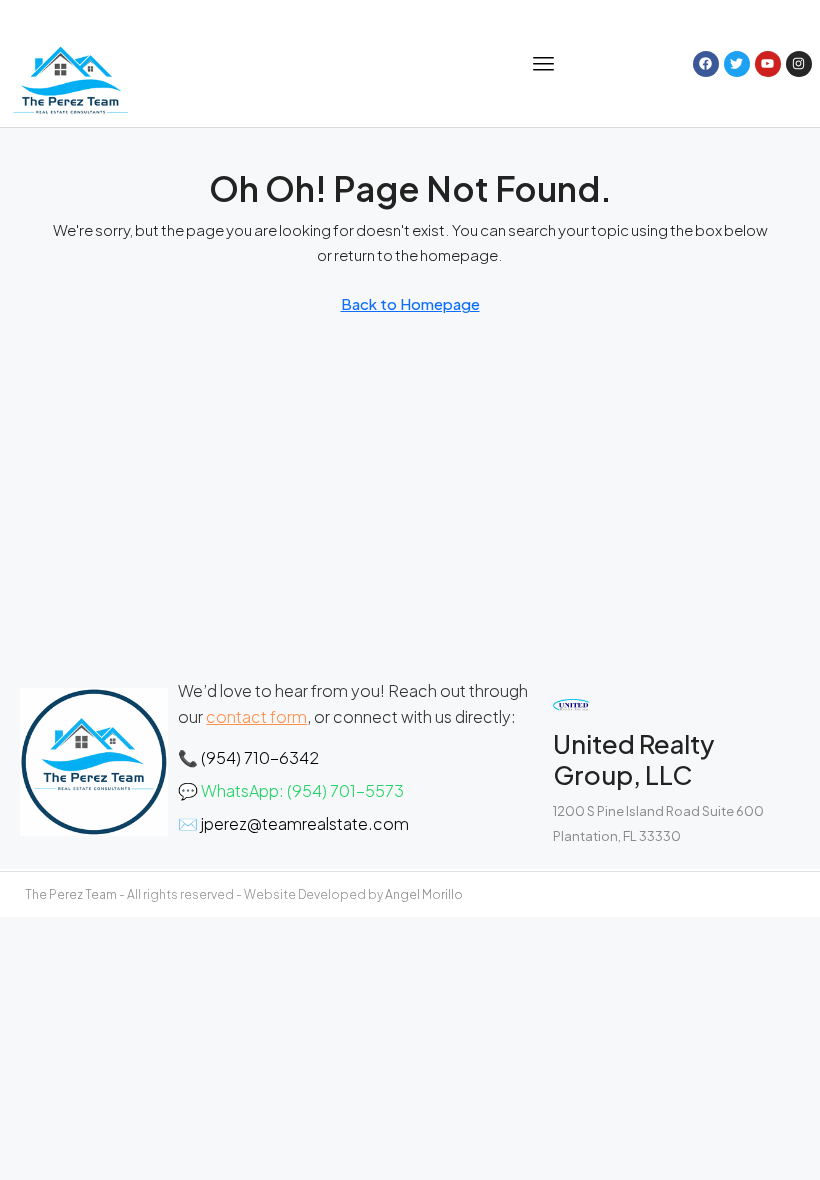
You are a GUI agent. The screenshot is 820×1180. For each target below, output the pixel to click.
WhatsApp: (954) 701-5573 (302, 790)
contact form (256, 716)
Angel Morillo (424, 894)
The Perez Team (71, 894)
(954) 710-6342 (260, 757)
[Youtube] (768, 64)
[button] (544, 64)
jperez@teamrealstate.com (305, 823)
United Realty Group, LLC (634, 759)
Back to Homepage (410, 303)
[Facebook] (706, 64)
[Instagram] (799, 64)
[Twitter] (737, 64)
